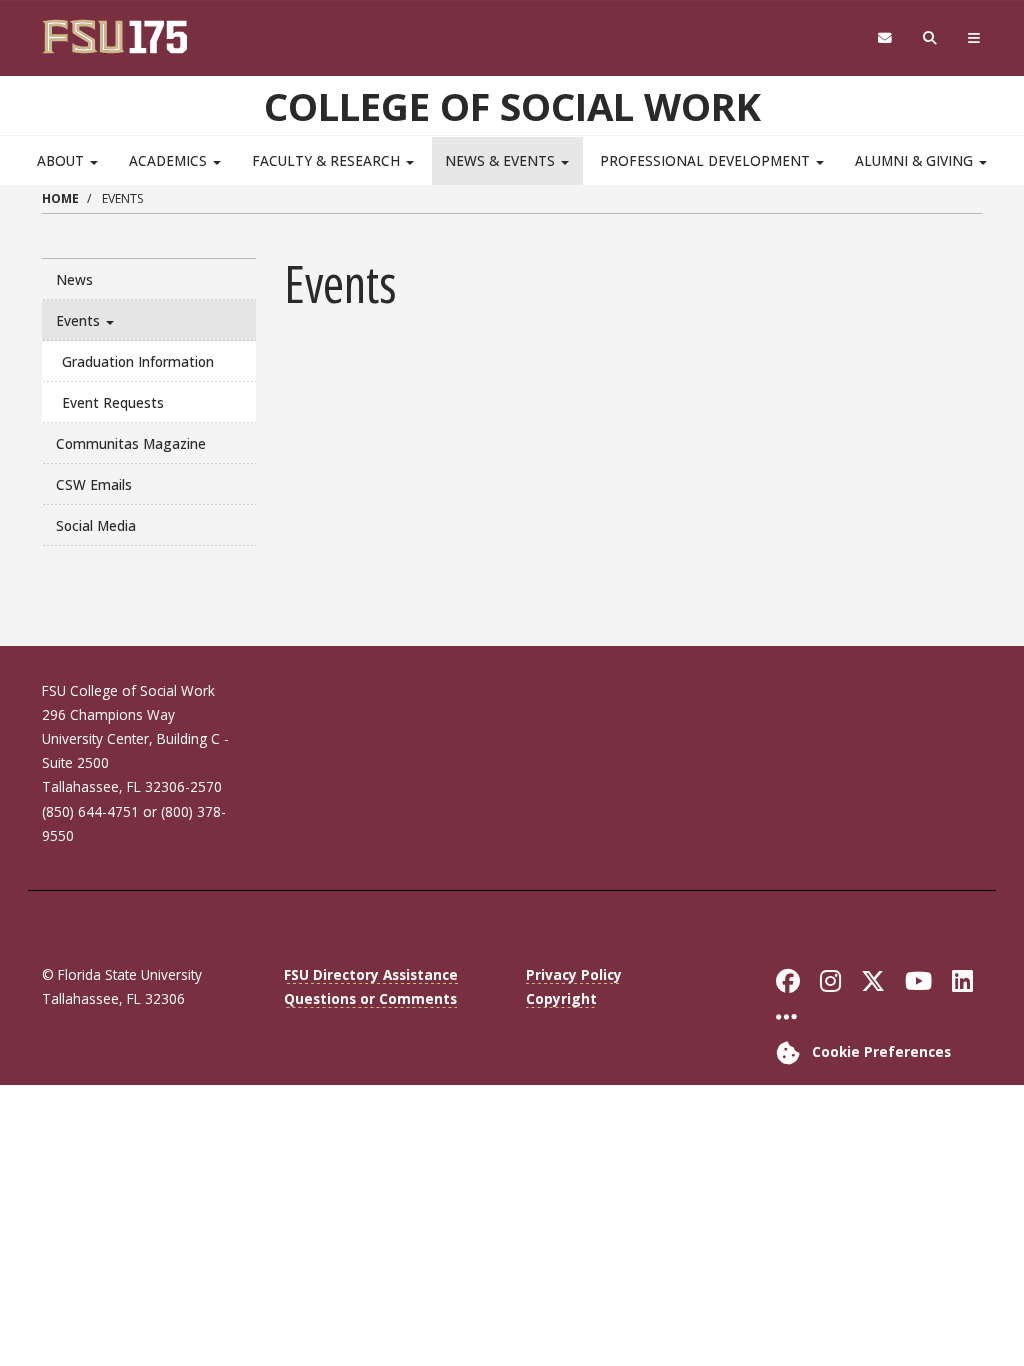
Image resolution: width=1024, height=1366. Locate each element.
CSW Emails (94, 484)
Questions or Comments (370, 998)
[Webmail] (884, 38)
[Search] (930, 38)
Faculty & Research (328, 160)
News (74, 279)
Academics (170, 160)
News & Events (502, 160)
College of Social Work (512, 106)
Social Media (96, 525)
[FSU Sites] (974, 38)
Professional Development (707, 160)
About (62, 160)
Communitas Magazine (131, 443)
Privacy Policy (574, 974)
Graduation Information (138, 361)
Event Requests (113, 402)
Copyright (561, 998)
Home (60, 198)
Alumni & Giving (916, 160)
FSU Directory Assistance (371, 974)
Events (80, 320)
